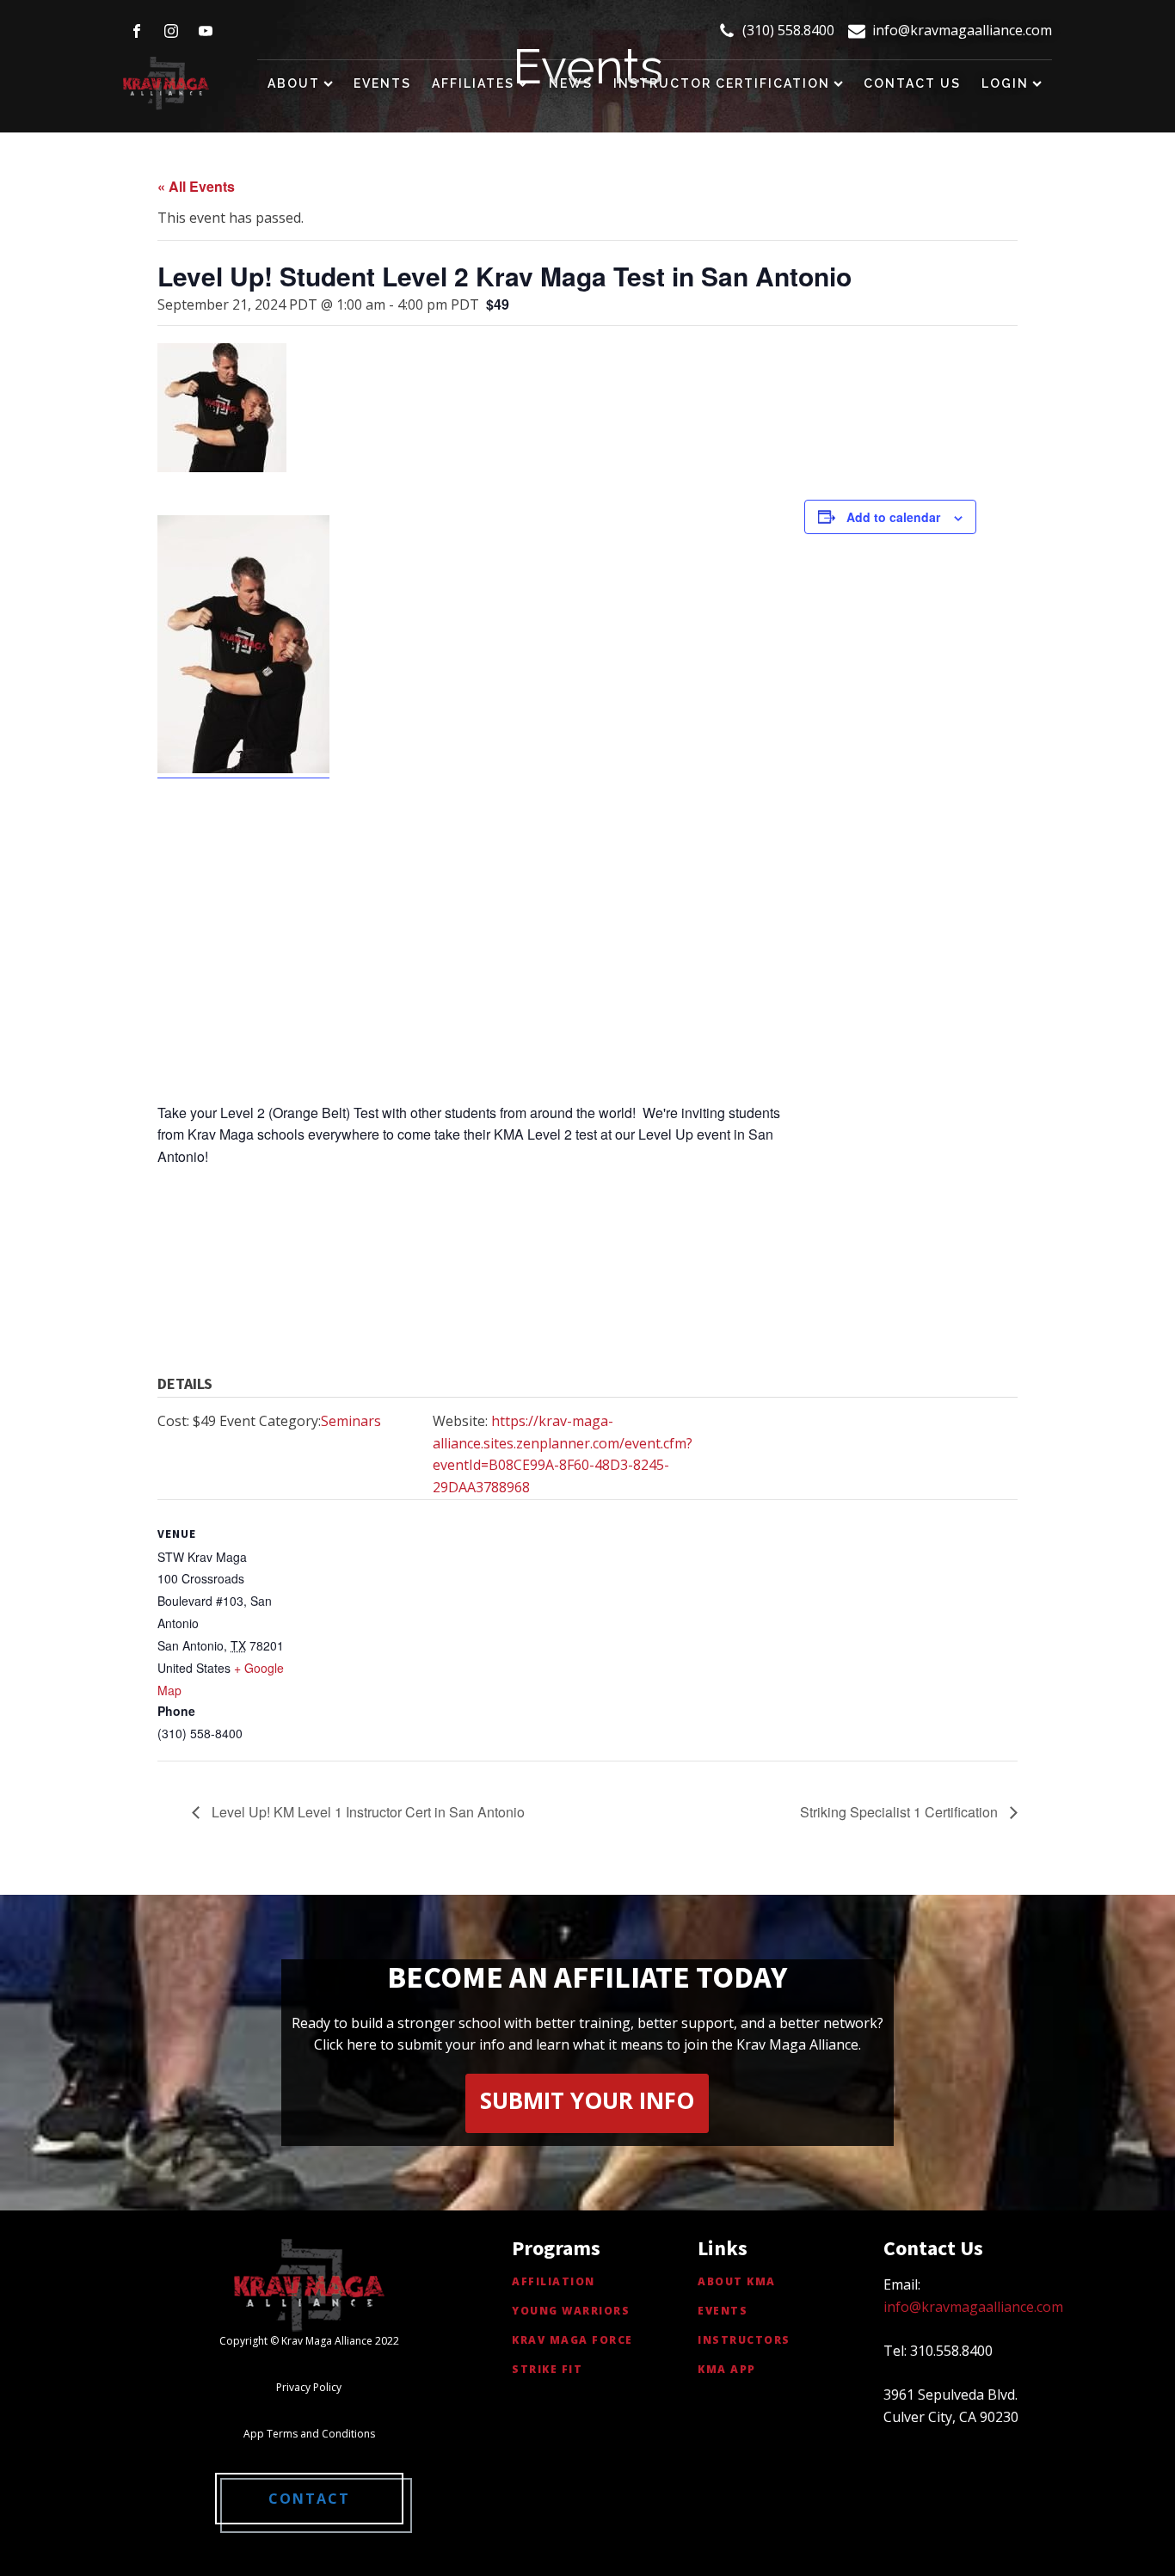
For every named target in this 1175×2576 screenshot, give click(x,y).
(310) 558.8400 (788, 30)
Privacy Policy (309, 2387)
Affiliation (554, 2281)
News (571, 83)
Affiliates (473, 83)
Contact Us (912, 83)
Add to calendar (893, 517)
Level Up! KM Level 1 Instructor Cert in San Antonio (366, 1812)
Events (382, 83)
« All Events (196, 186)
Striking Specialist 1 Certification (901, 1812)
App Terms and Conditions (309, 2434)
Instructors (744, 2340)
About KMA (737, 2281)
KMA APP (727, 2369)
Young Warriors (571, 2311)
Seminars (351, 1421)
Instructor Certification (722, 83)
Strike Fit (547, 2369)
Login (1005, 83)
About (294, 83)
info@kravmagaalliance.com (962, 30)
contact (309, 2499)
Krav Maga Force (572, 2340)
